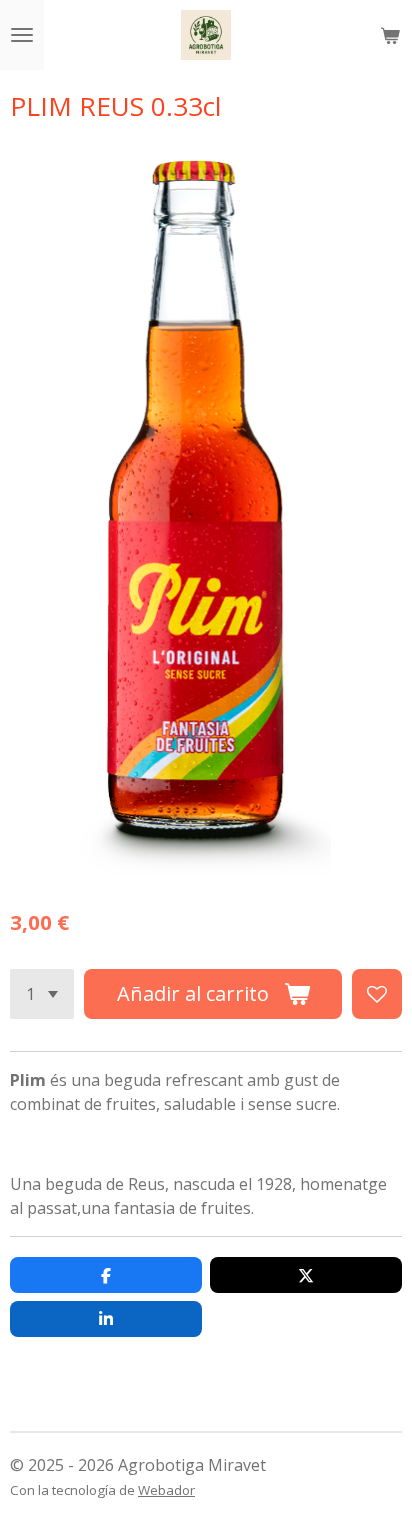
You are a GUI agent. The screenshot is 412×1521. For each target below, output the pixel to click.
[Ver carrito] (390, 35)
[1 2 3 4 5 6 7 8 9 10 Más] (42, 994)
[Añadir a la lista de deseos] (377, 994)
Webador (166, 1490)
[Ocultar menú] (22, 35)
